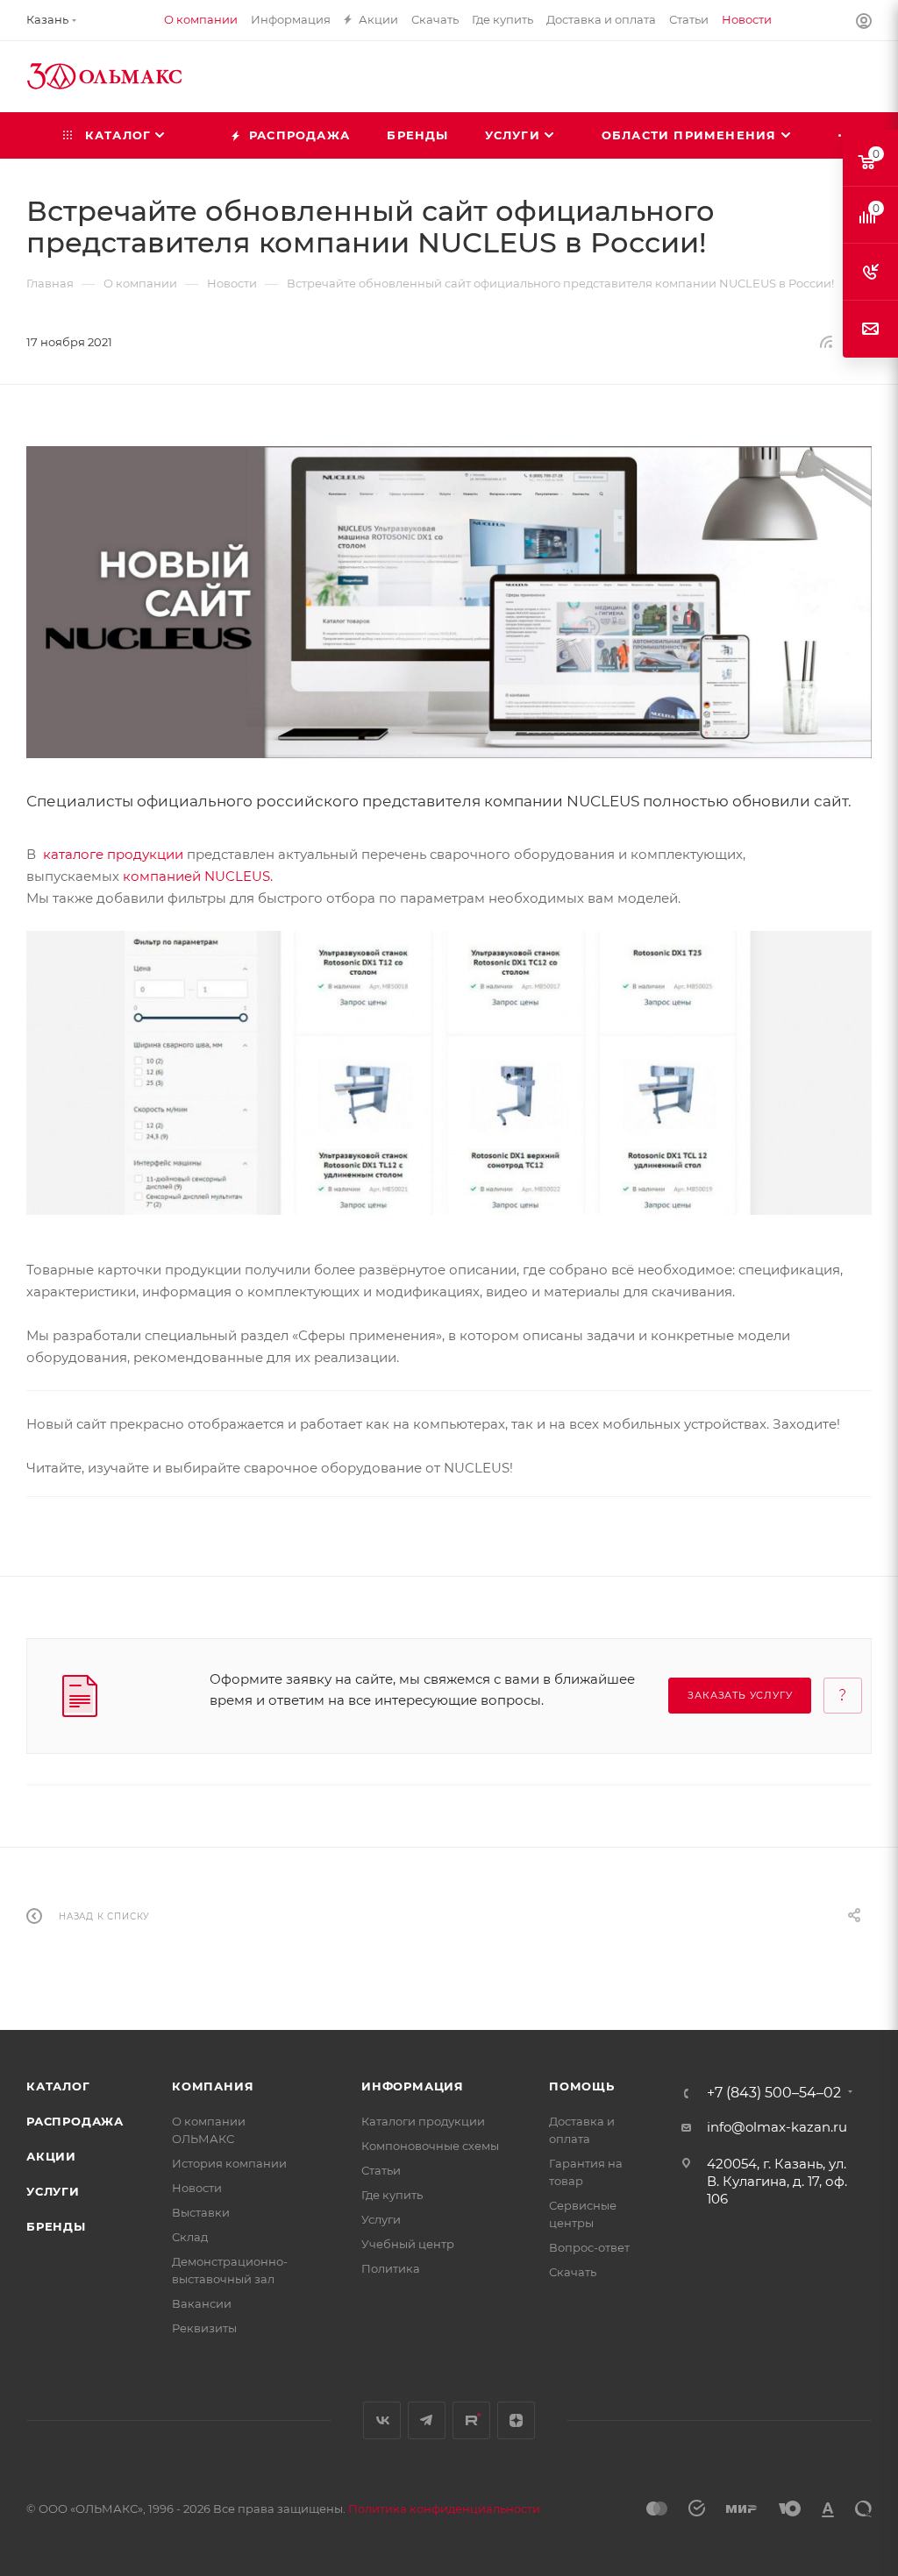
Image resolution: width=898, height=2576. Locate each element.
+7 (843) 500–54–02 (774, 2093)
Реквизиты (204, 2328)
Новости (197, 2188)
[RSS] (826, 341)
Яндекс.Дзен (516, 2420)
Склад (190, 2237)
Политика (391, 2268)
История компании (229, 2163)
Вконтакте (382, 2420)
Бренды (56, 2226)
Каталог (58, 2086)
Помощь (582, 2086)
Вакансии (202, 2303)
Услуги (53, 2191)
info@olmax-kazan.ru (777, 2127)
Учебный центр (408, 2244)
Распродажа (75, 2121)
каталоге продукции (113, 854)
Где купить (392, 2195)
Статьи (381, 2170)
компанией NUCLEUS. (198, 876)
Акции (51, 2156)
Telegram (427, 2420)
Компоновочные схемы (430, 2146)
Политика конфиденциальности (444, 2509)
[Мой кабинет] (864, 23)
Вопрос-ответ (589, 2247)
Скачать (573, 2272)
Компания (213, 2086)
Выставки (201, 2212)
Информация (413, 2086)
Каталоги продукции (423, 2121)
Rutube (471, 2420)
